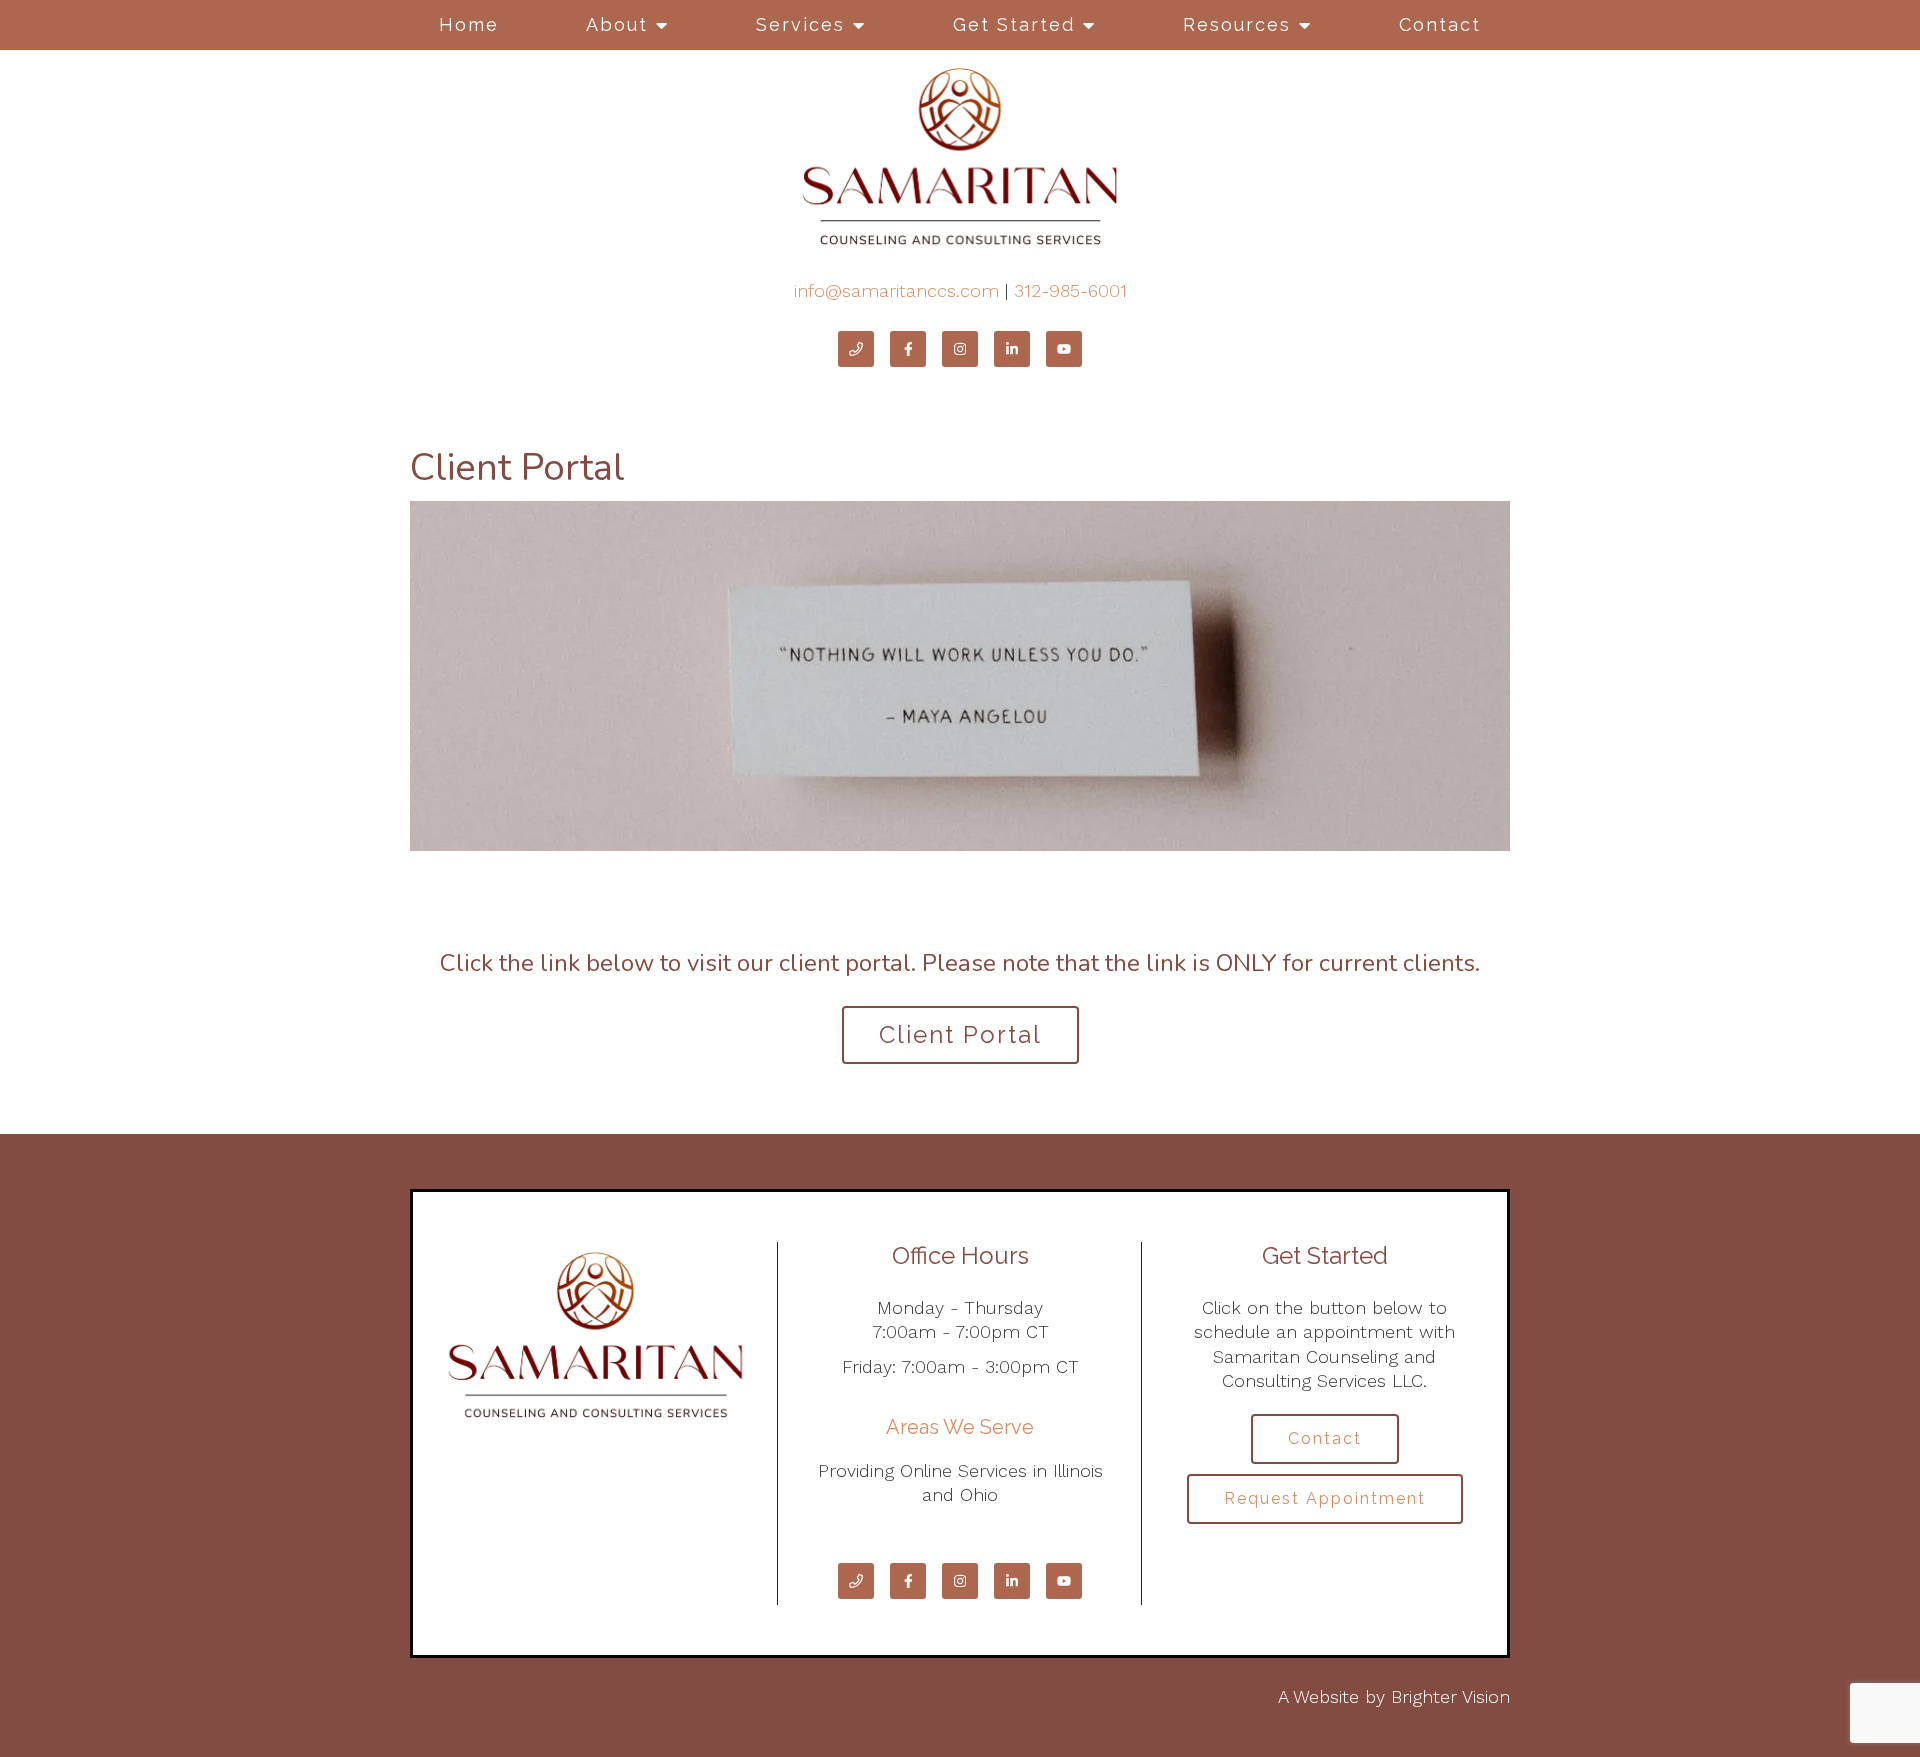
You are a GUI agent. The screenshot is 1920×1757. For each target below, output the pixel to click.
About (617, 24)
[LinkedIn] (1012, 349)
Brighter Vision (1450, 1696)
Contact (1440, 24)
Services (800, 24)
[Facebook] (908, 349)
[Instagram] (960, 349)
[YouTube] (1064, 349)
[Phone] (856, 349)
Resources (1237, 24)
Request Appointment (1325, 1498)
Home (469, 24)
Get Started (1014, 24)
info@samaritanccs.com (896, 290)
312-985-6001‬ (1070, 290)
